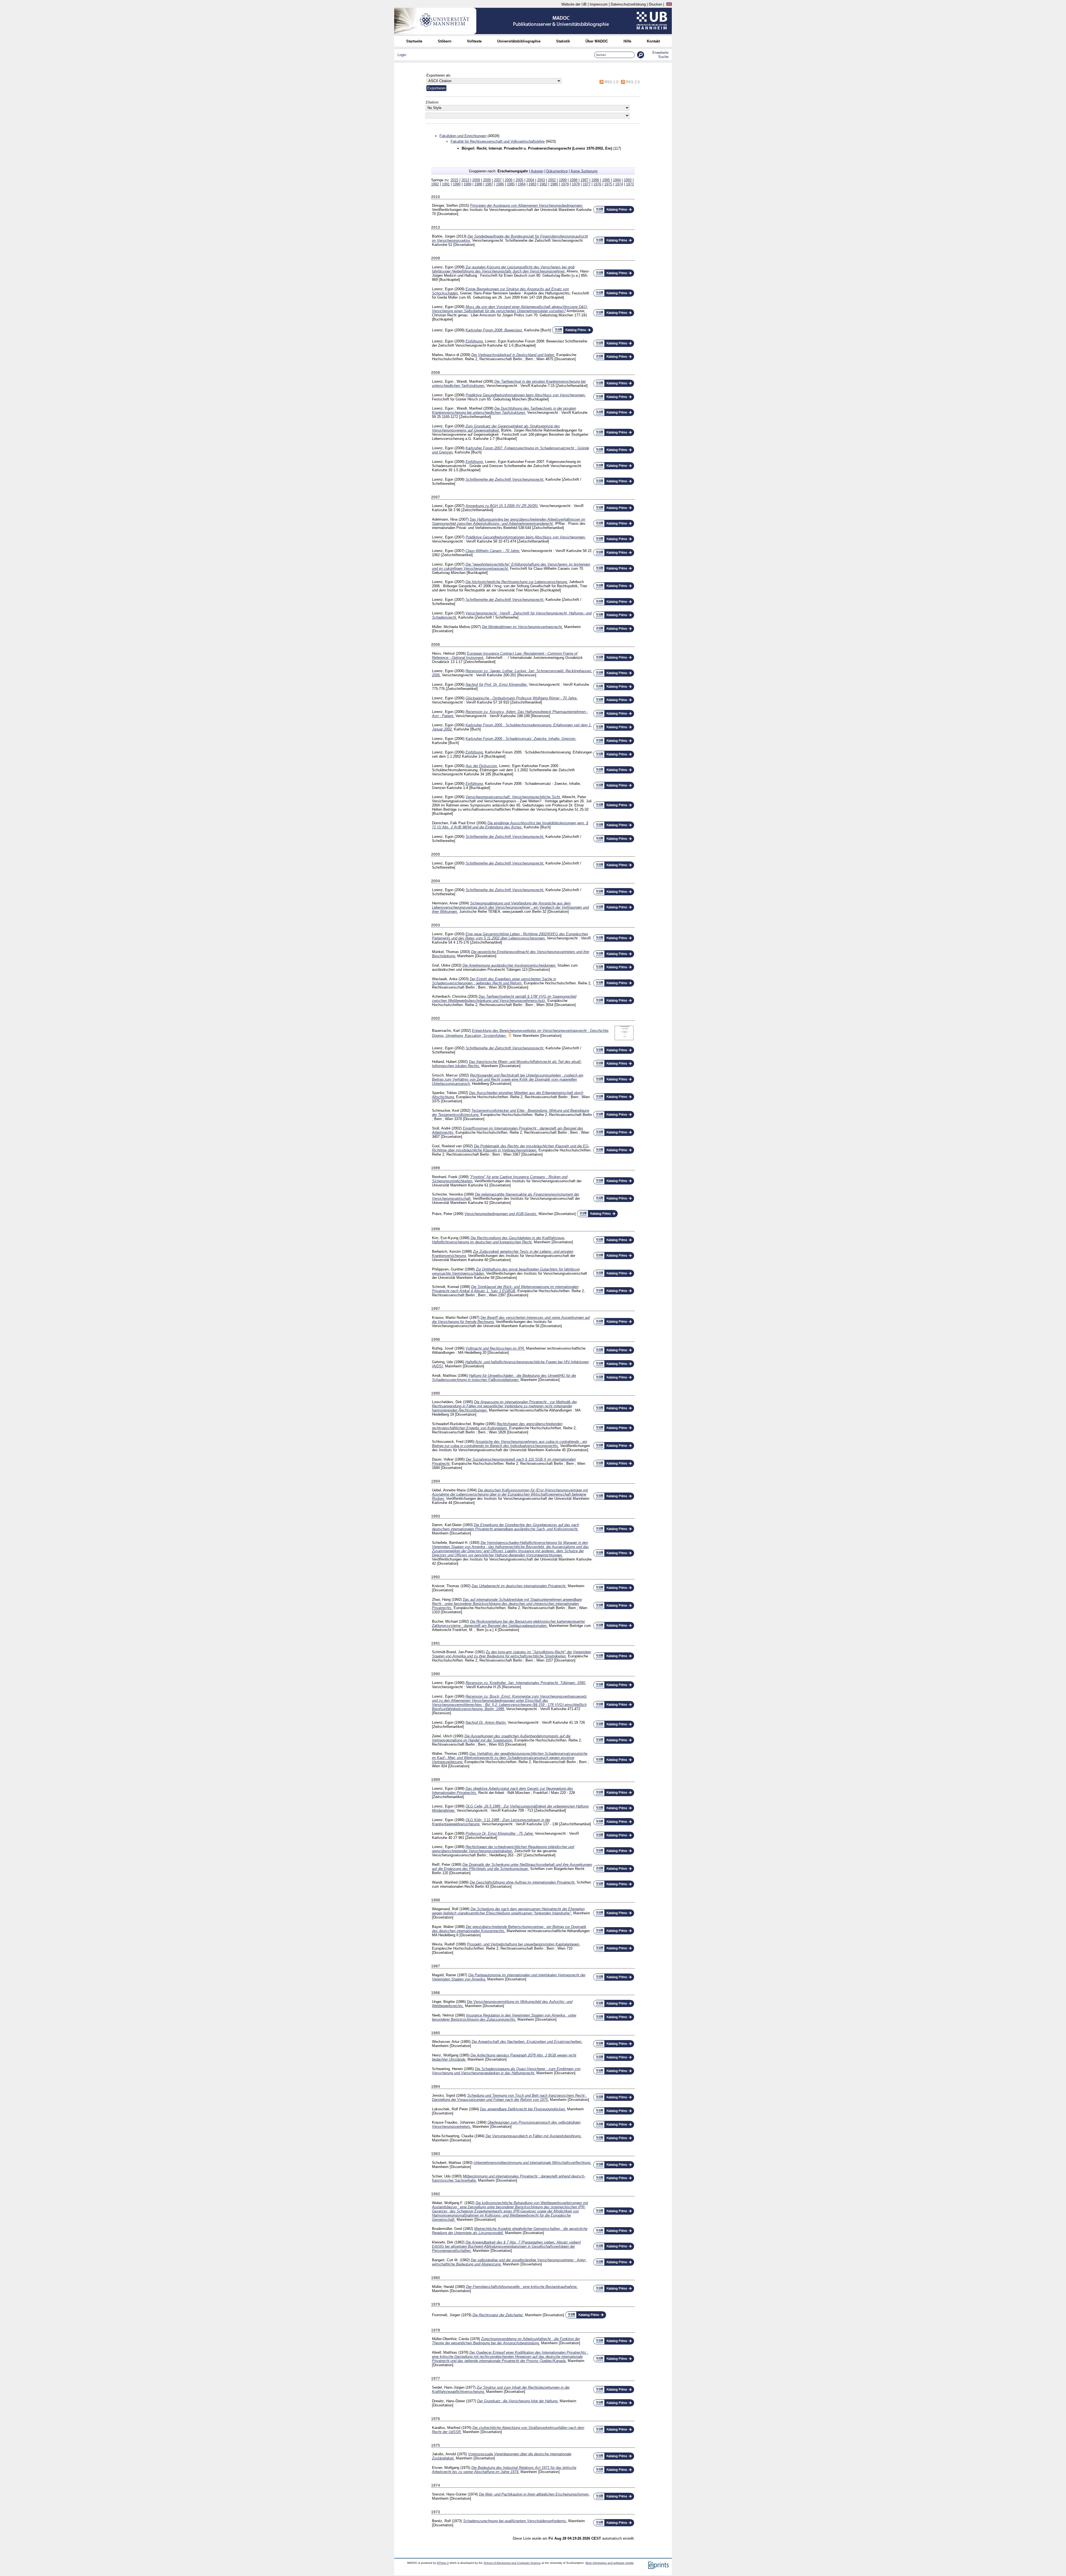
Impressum (599, 4)
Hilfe (627, 41)
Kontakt (653, 41)
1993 (628, 180)
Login (402, 55)
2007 (498, 180)
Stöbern (445, 41)
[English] (669, 4)
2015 (454, 180)
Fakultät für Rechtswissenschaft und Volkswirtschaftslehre (498, 141)
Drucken (655, 4)
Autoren (537, 171)
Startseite (414, 41)
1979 (565, 184)
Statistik (563, 41)
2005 (519, 180)
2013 (465, 180)
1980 (554, 184)
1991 (446, 184)
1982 (543, 184)
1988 (478, 184)
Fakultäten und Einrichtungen (463, 136)
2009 (476, 180)
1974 (619, 184)
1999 (563, 180)
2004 (530, 180)
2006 (509, 180)
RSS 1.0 (611, 82)
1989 (467, 184)
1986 (500, 184)
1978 (576, 184)
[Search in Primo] (614, 212)
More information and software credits (609, 2563)
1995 (606, 180)
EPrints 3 (443, 2563)
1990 (457, 184)
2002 (552, 180)
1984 (522, 184)
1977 (587, 184)
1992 (435, 184)
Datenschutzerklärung (628, 4)
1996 (595, 180)
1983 (532, 184)
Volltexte (474, 41)
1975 (608, 184)
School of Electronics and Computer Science (512, 2563)
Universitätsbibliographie (519, 41)
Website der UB (574, 4)
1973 (630, 184)
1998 (574, 180)
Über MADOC (597, 41)
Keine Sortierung (584, 171)
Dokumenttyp (557, 171)
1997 (584, 180)
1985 (511, 184)
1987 (489, 184)
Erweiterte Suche (660, 55)
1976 (597, 184)
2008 (487, 180)
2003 (541, 180)
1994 (617, 180)
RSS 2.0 (633, 82)
